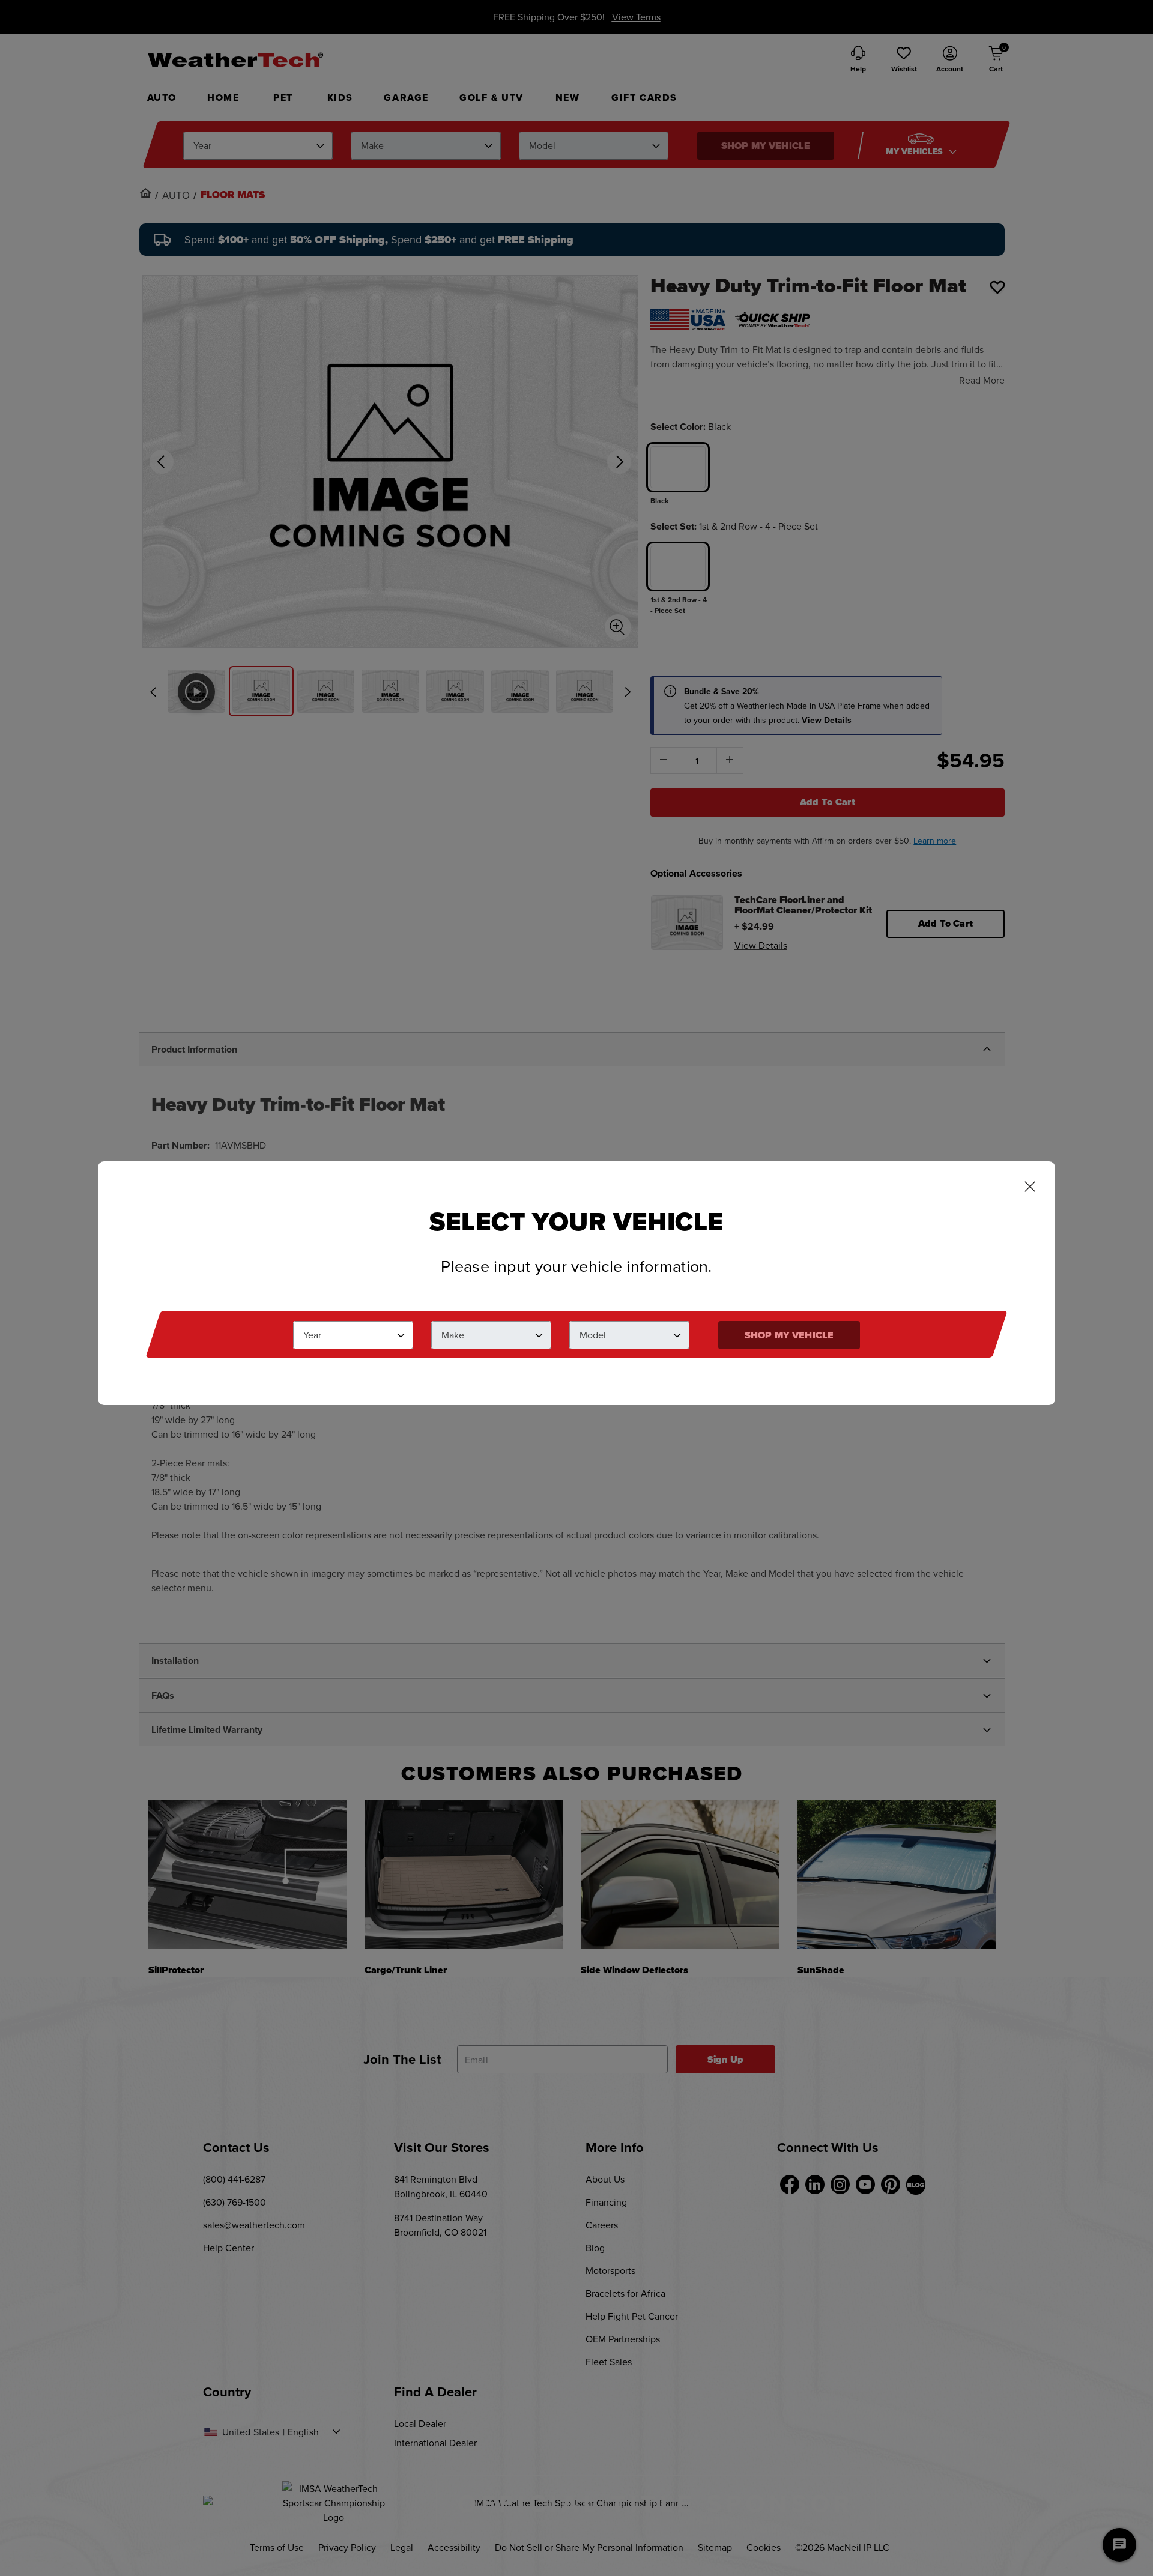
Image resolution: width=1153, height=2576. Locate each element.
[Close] (1030, 1188)
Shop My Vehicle (789, 1335)
